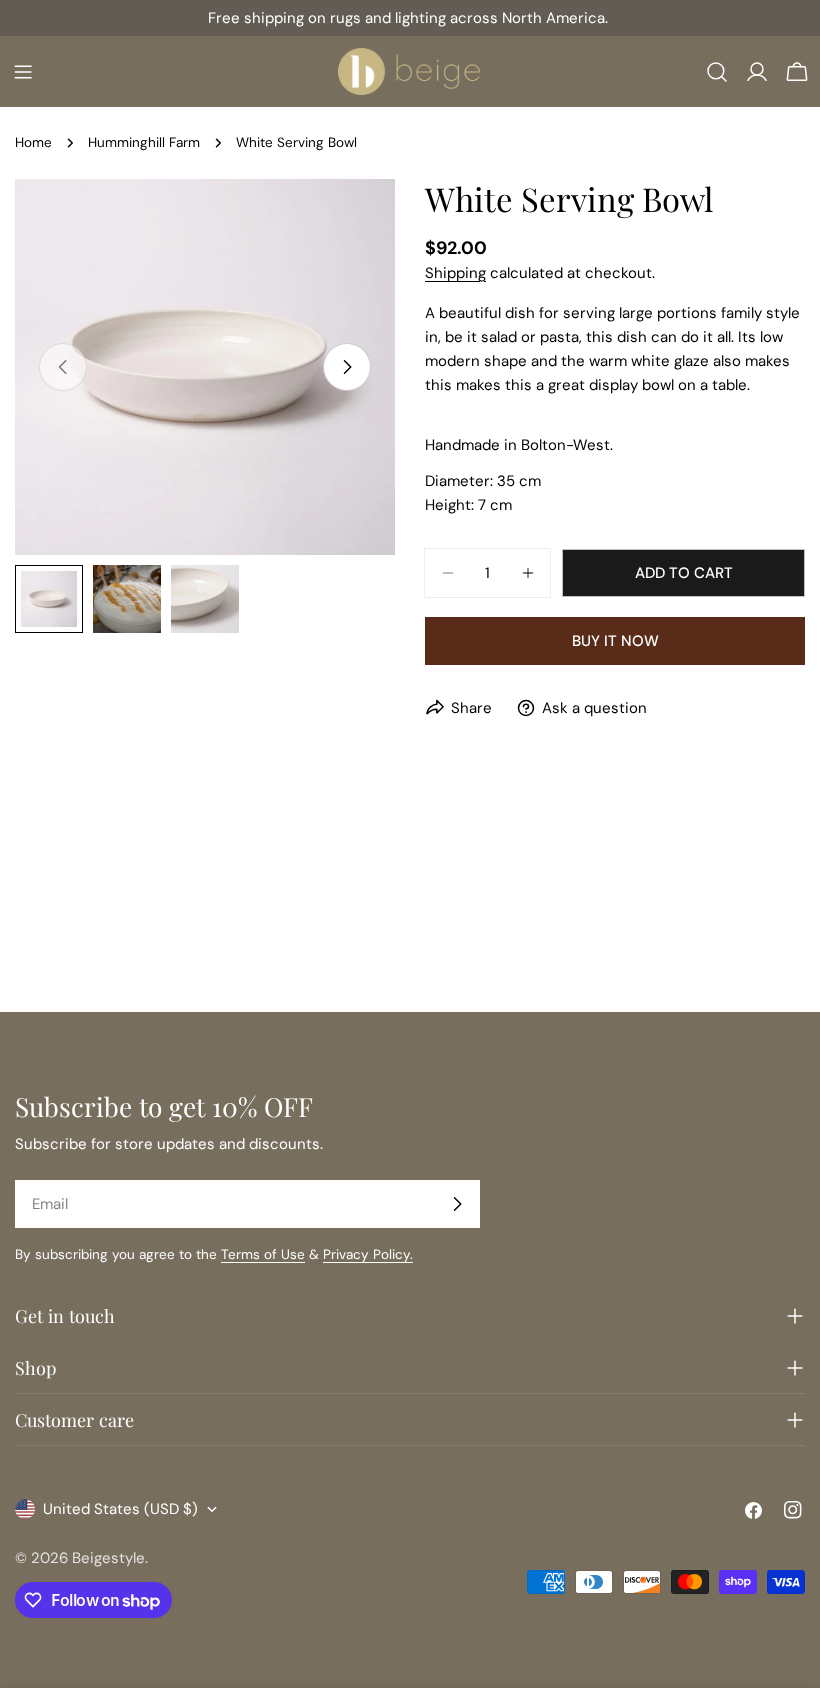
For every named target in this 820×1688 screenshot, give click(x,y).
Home (33, 142)
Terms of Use (263, 1254)
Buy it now (615, 641)
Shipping (455, 273)
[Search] (717, 72)
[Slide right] (347, 367)
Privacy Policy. (368, 1254)
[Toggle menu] (23, 72)
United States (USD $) (120, 1509)
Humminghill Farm (144, 142)
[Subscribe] (457, 1204)
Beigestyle (108, 1558)
